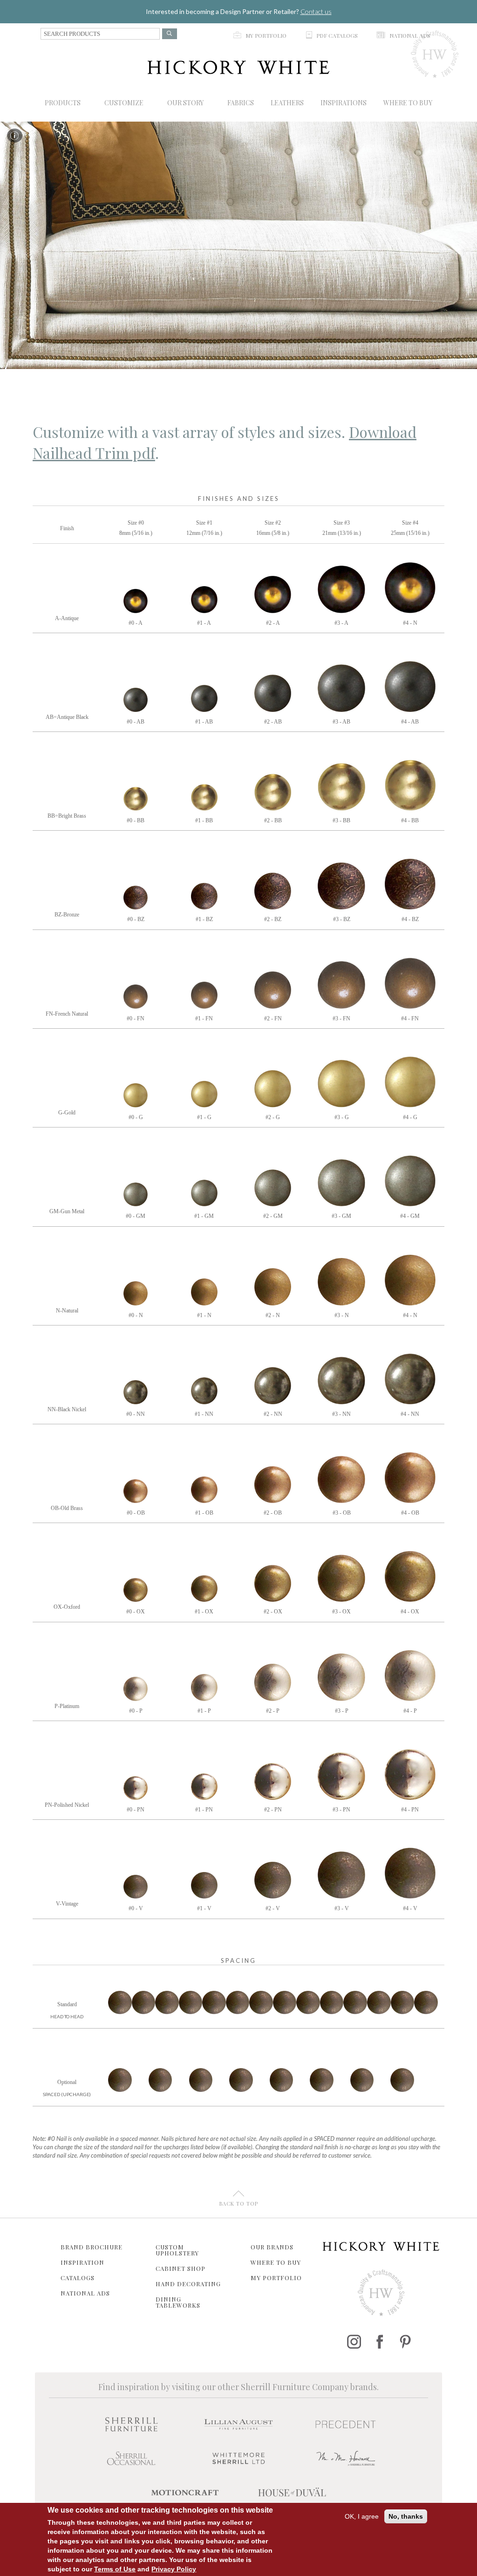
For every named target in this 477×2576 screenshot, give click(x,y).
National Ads (85, 2293)
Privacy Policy (174, 2569)
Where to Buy (276, 2262)
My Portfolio (276, 2278)
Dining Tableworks (178, 2302)
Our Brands (272, 2247)
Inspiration (82, 2262)
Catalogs (78, 2278)
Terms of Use (115, 2569)
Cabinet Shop (181, 2268)
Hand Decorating (188, 2284)
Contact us (316, 11)
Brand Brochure (92, 2247)
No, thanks (406, 2516)
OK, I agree (362, 2516)
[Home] (238, 67)
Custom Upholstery (177, 2250)
